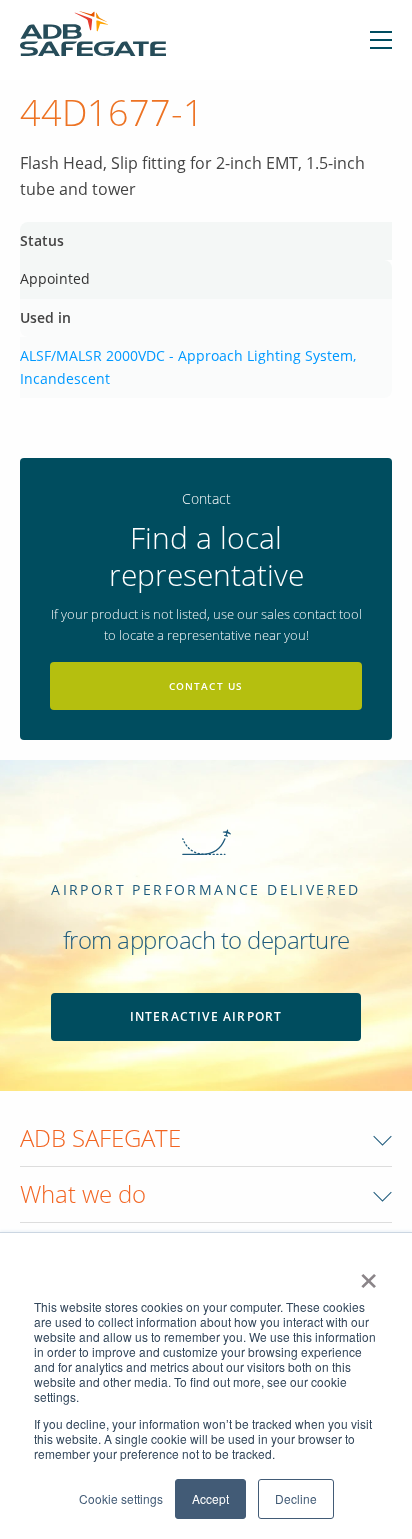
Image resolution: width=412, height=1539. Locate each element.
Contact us (206, 686)
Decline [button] (296, 1498)
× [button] (368, 1274)
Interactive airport (206, 1016)
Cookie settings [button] (121, 1498)
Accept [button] (210, 1498)
